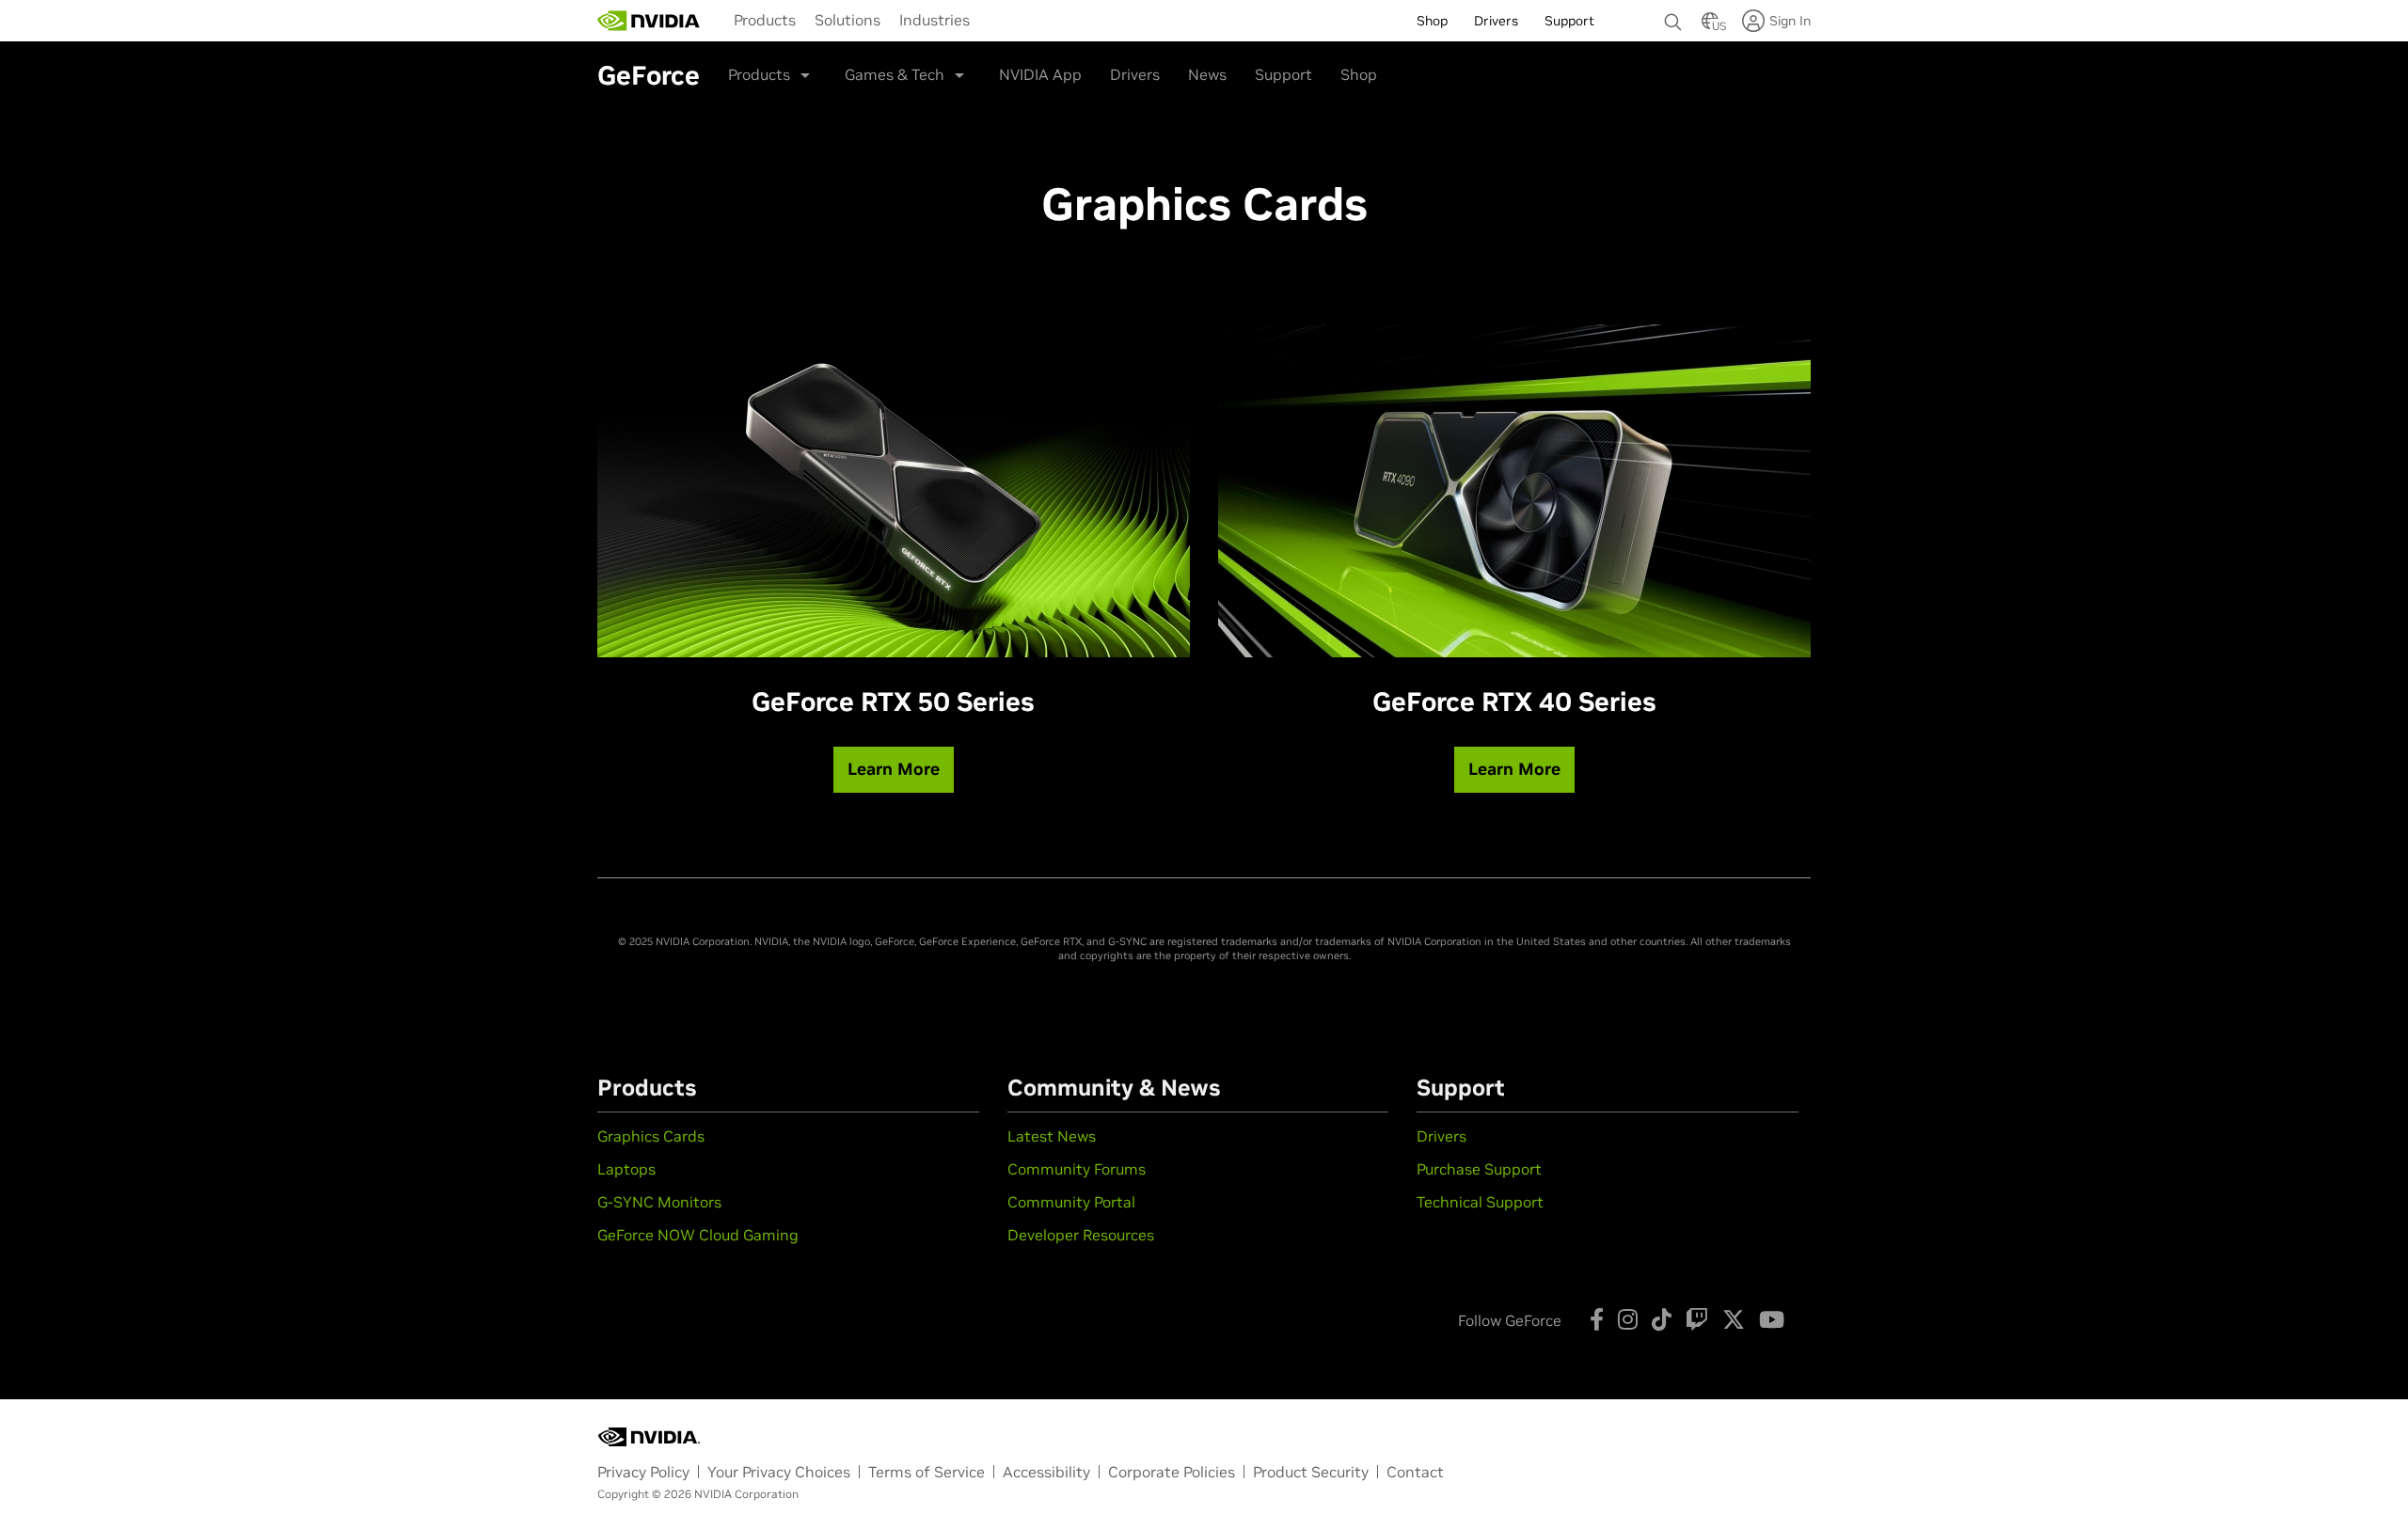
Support (1283, 74)
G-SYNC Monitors (659, 1202)
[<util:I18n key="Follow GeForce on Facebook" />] (1597, 1319)
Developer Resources (1081, 1235)
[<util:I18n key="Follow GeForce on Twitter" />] (1734, 1319)
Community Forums (1077, 1169)
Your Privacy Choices (779, 1472)
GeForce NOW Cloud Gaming (698, 1235)
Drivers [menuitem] (1496, 21)
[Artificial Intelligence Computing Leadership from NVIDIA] (649, 21)
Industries (935, 20)
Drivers (1135, 74)
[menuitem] (765, 20)
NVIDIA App (1040, 74)
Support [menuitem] (1569, 21)
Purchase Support (1479, 1169)
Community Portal (1071, 1202)
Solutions (848, 20)
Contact (1415, 1472)
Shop (1359, 74)
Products (765, 20)
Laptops (626, 1169)
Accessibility (1046, 1472)
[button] (1710, 26)
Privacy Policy (643, 1472)
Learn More (894, 769)
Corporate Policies (1172, 1472)
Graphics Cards (651, 1136)
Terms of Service (927, 1472)
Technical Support (1480, 1202)
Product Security (1311, 1472)
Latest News (1052, 1136)
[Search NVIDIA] (1673, 17)
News (1207, 74)
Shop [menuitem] (1432, 21)
